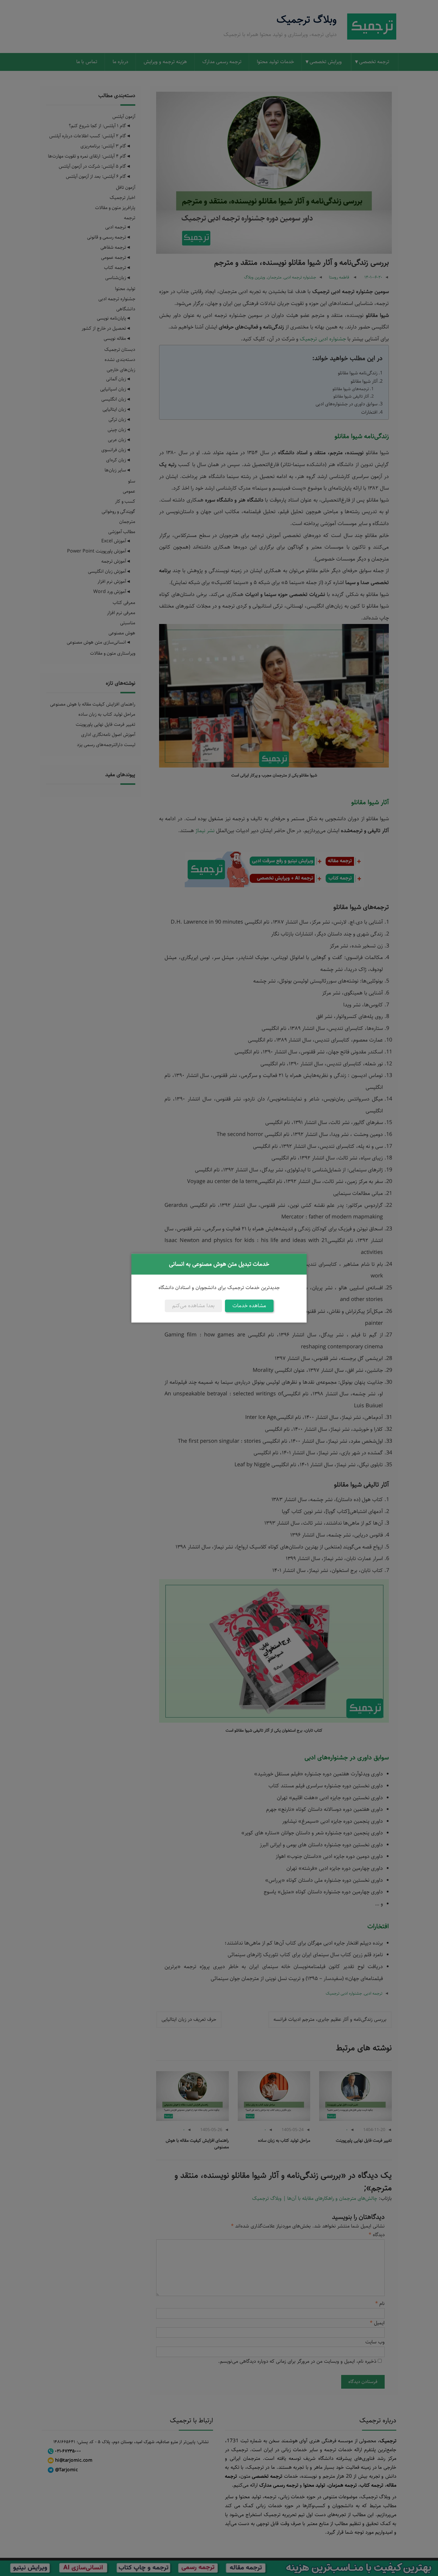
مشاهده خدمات (249, 1306)
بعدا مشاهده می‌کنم (193, 1306)
